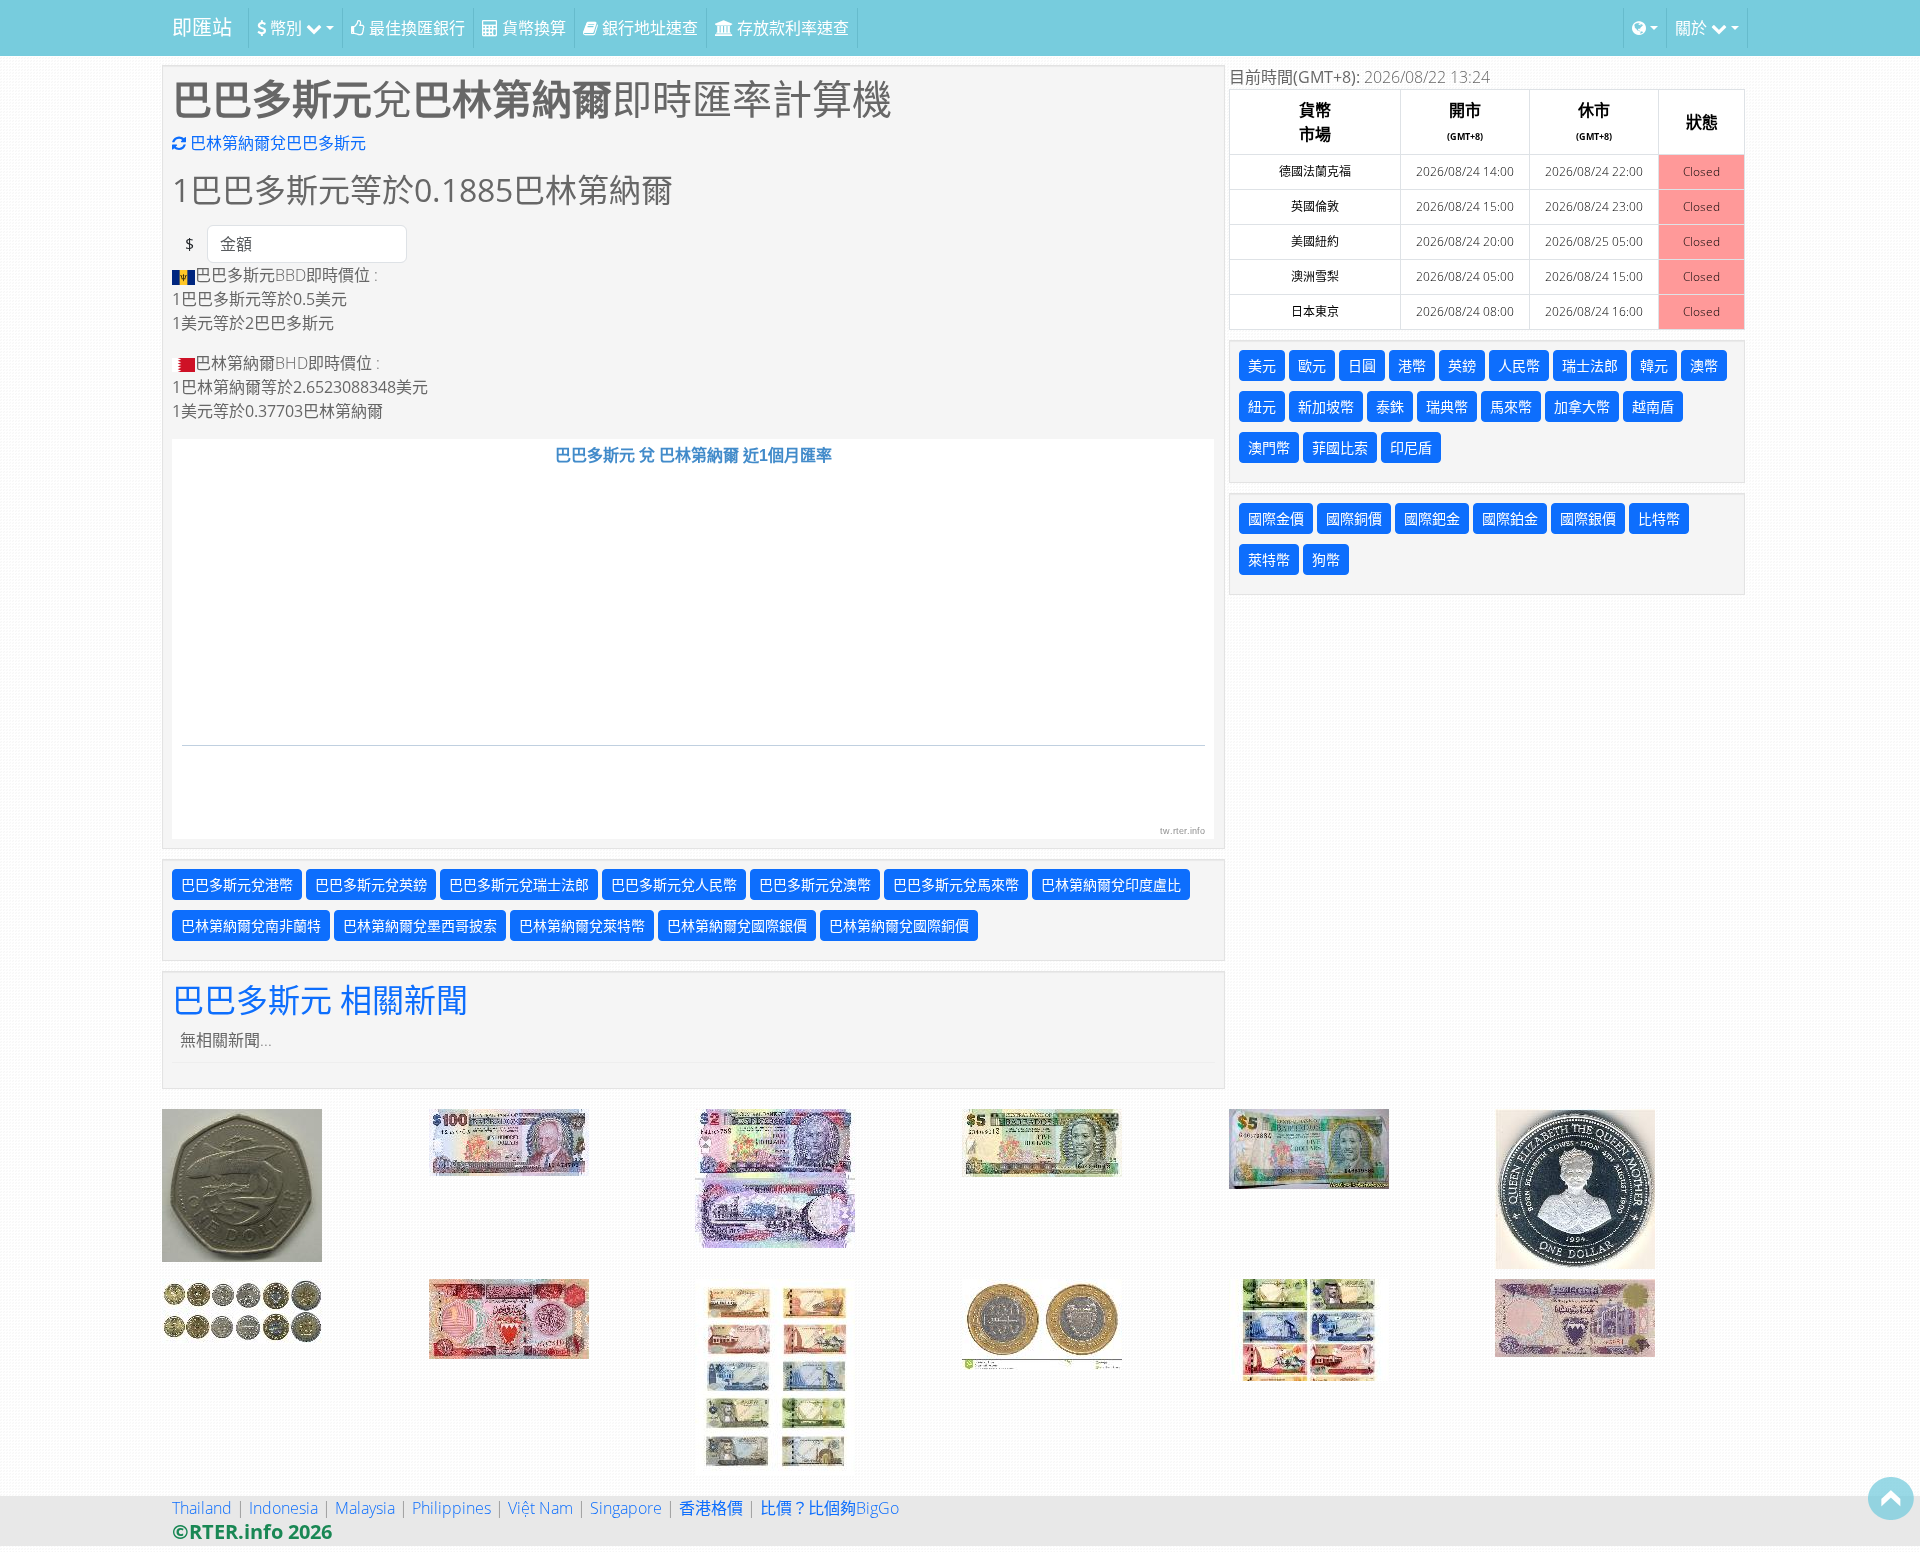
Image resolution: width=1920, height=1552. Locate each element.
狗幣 (1326, 559)
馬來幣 (1511, 406)
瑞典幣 (1447, 406)
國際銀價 (1588, 518)
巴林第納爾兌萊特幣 (582, 925)
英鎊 (1462, 365)
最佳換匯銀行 (415, 28)
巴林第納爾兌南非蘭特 (251, 925)
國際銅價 (1354, 518)
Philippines (451, 1508)
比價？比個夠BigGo (829, 1508)
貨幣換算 (532, 28)
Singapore (626, 1508)
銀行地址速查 (648, 28)
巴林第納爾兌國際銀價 (737, 925)
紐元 (1262, 406)
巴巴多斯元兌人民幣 (674, 884)
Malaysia (365, 1508)
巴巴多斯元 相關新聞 (320, 999)
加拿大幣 (1582, 406)
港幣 (1412, 365)
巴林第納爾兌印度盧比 (1111, 884)
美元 (1262, 365)
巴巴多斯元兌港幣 (237, 884)
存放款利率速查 (791, 28)
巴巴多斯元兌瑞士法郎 (519, 884)
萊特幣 (1269, 559)
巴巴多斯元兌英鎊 (371, 884)
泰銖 (1390, 406)
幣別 (286, 28)
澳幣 (1704, 365)
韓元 (1654, 365)
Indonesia (283, 1508)
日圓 (1362, 365)
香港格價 (711, 1508)
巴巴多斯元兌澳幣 (815, 884)
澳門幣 (1269, 447)
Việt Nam (540, 1508)
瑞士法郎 (1590, 365)
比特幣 (1659, 518)
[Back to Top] (1891, 1498)
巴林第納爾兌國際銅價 (899, 925)
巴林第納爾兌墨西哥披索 (420, 925)
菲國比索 (1340, 447)
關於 (1693, 28)
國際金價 (1276, 518)
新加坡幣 (1326, 406)
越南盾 (1653, 406)
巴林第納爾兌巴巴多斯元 (276, 143)
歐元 (1312, 365)
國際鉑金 (1510, 518)
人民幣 (1519, 365)
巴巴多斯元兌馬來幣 (956, 884)
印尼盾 (1411, 447)
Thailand (202, 1508)
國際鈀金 (1432, 518)
